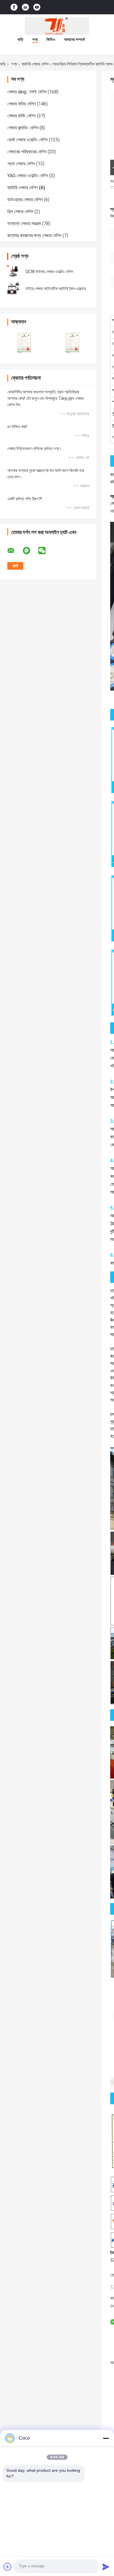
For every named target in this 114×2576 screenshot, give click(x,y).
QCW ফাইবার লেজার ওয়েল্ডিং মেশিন (49, 272)
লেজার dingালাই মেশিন (27, 92)
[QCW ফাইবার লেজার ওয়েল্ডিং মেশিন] (13, 272)
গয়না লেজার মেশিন (21, 164)
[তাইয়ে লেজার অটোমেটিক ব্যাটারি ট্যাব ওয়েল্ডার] (13, 288)
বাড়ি (20, 39)
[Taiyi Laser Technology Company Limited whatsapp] (30, 551)
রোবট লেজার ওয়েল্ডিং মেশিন (27, 140)
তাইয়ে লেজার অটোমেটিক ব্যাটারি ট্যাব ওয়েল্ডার (56, 288)
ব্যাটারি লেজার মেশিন (35, 64)
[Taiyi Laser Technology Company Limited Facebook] (14, 7)
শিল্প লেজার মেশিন (20, 212)
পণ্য (35, 39)
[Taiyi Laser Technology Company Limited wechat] (46, 551)
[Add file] (8, 2567)
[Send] (106, 2567)
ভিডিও (51, 39)
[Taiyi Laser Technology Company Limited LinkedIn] (25, 7)
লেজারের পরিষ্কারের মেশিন (27, 152)
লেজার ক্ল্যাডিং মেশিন (23, 128)
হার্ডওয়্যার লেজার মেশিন (25, 200)
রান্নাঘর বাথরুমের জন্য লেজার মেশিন (34, 235)
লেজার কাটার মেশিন (21, 104)
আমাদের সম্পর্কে (74, 39)
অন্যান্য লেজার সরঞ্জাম (24, 224)
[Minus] (106, 2438)
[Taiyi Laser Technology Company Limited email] (15, 551)
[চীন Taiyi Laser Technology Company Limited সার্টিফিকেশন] (24, 342)
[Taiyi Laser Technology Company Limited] (57, 26)
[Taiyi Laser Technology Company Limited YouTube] (37, 7)
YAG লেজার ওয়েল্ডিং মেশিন (28, 176)
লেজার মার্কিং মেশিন (21, 116)
